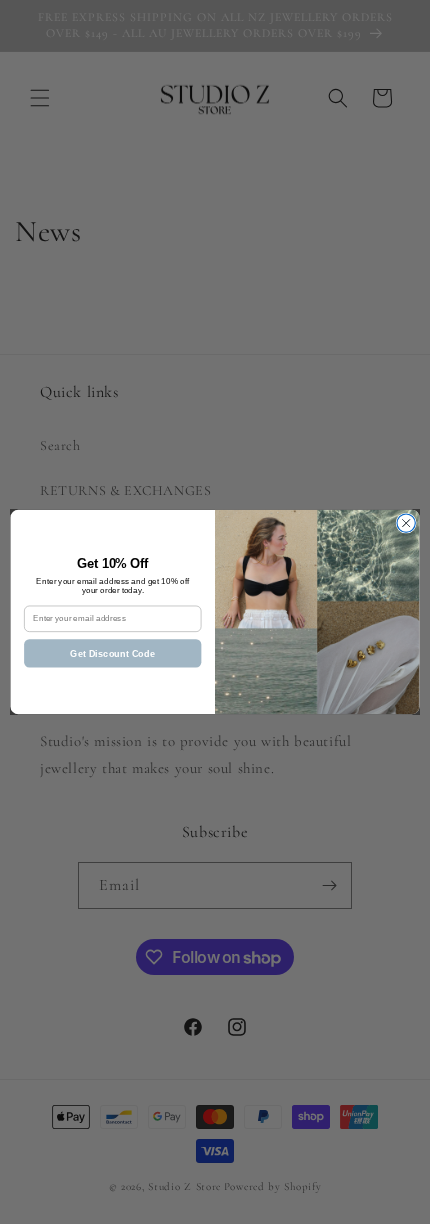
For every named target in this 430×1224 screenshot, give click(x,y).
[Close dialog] (406, 523)
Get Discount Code (112, 653)
